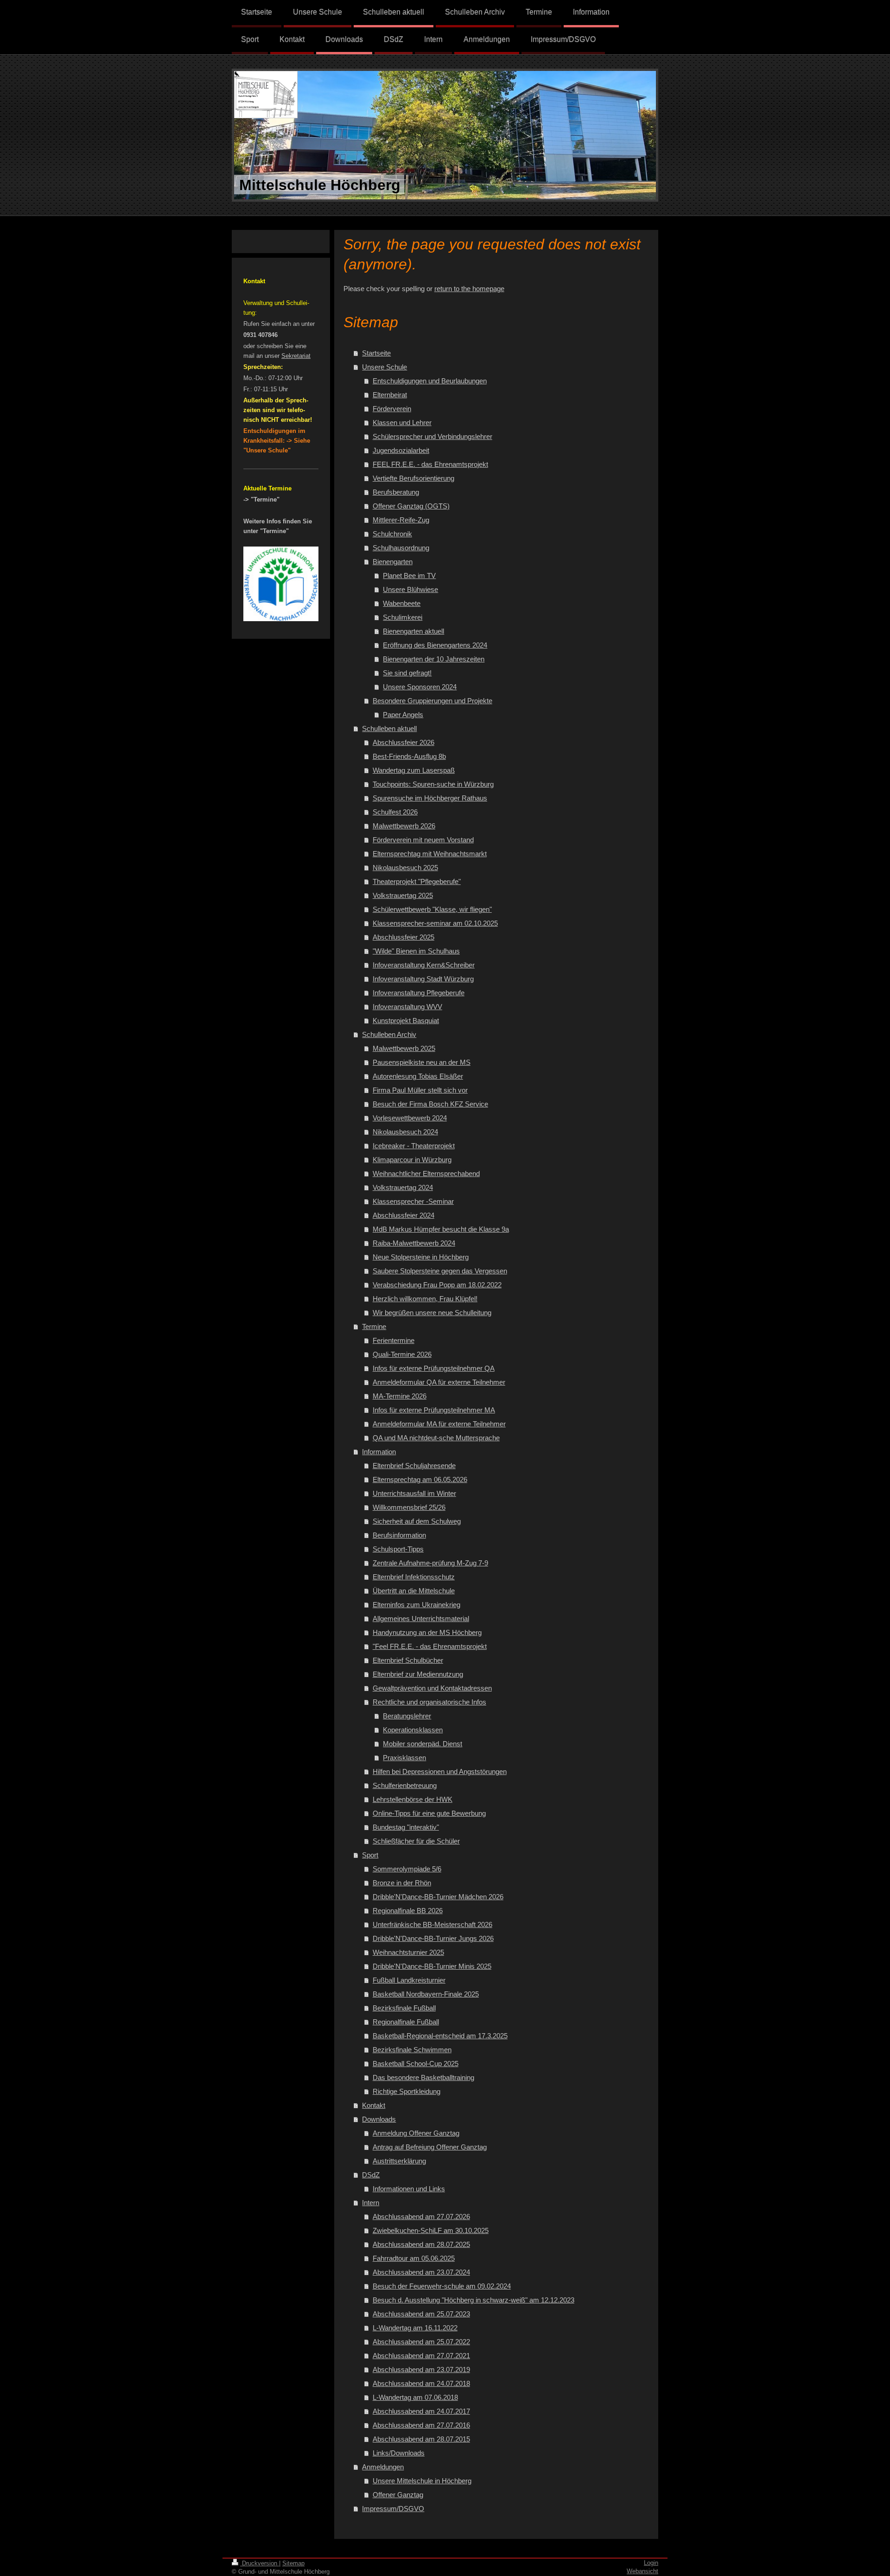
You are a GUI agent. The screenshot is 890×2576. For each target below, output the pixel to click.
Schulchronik (392, 534)
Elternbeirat (390, 395)
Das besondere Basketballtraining (423, 2077)
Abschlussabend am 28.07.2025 (421, 2244)
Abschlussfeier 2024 (404, 1215)
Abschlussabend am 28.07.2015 (421, 2439)
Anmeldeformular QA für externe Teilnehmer (439, 1382)
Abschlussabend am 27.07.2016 (421, 2425)
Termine (374, 1326)
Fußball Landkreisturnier (409, 1980)
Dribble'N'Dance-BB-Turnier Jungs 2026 (433, 1938)
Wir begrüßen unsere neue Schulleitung (432, 1313)
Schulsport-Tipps (398, 1549)
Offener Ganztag (398, 2495)
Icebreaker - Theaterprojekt (414, 1146)
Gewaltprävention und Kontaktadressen (432, 1688)
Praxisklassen (404, 1758)
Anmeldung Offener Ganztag (416, 2133)
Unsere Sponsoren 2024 (420, 687)
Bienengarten (393, 562)
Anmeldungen (383, 2467)
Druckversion (260, 2563)
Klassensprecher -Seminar (413, 1201)
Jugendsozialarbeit (401, 450)
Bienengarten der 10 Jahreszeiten (434, 659)
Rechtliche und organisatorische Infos (429, 1702)
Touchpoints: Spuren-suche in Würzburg (433, 784)
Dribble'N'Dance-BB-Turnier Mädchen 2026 (438, 1897)
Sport (370, 1855)
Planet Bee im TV (409, 576)
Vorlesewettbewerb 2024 (410, 1118)
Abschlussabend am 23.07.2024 (421, 2272)
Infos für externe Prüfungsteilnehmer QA (434, 1368)
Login (651, 2563)
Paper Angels (403, 715)
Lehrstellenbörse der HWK (413, 1799)
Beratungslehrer (407, 1716)
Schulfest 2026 (395, 812)
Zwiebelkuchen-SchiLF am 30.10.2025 (431, 2230)
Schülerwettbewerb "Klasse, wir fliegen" (432, 909)
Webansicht (642, 2571)
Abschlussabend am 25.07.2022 (421, 2342)
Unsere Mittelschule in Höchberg (422, 2481)
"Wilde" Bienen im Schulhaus (416, 951)
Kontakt (374, 2105)
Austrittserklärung (399, 2161)
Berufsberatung (396, 492)
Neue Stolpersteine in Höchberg (421, 1257)
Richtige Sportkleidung (407, 2091)
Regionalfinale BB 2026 (408, 1911)
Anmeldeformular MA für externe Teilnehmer (439, 1424)
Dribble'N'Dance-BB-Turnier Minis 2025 (432, 1966)
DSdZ (371, 2175)
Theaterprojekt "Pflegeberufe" (417, 881)
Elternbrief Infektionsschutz (414, 1577)
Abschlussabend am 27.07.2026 (421, 2217)
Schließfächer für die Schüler (416, 1841)
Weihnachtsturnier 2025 (408, 1952)
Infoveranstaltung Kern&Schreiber (424, 965)
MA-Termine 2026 (400, 1396)
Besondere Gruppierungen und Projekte (432, 701)
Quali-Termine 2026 (402, 1354)
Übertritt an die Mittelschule (414, 1591)
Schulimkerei (403, 617)
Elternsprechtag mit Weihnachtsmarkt (430, 854)
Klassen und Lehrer (402, 423)
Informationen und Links (409, 2189)
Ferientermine (394, 1340)
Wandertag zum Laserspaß (414, 770)
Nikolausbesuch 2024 (405, 1132)
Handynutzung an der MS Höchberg (427, 1632)
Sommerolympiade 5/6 (407, 1869)
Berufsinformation (399, 1535)
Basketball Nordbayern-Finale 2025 (426, 1994)
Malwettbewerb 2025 (404, 1048)
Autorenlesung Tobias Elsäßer (418, 1076)
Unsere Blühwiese (410, 589)
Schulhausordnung (401, 548)
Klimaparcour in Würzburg (412, 1160)
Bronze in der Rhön (402, 1883)
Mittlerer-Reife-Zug (401, 520)
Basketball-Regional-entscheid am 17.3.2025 (440, 2036)
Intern (371, 2203)
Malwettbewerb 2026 (404, 826)
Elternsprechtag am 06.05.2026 (420, 1479)
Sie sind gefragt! (407, 673)
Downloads (379, 2119)
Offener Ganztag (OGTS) (411, 506)
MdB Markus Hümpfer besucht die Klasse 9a (441, 1229)
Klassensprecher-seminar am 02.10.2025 (435, 923)
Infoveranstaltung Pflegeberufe (419, 993)
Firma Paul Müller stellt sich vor (420, 1090)
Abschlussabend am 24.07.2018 (421, 2383)
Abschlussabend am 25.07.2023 (421, 2314)
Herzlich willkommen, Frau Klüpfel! (425, 1299)
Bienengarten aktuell (413, 631)
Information (379, 1452)
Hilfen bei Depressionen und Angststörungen (440, 1771)
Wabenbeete (402, 603)
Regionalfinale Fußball (406, 2022)
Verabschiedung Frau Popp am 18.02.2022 (437, 1285)
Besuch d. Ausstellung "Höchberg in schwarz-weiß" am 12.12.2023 (474, 2300)
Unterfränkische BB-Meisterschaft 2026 (432, 1924)
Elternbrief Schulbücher (408, 1660)
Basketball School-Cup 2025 (416, 2064)
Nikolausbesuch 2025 (405, 868)
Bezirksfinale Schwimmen (412, 2050)
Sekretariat (296, 356)
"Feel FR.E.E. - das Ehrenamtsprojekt (430, 1646)
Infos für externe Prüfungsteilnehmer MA (434, 1410)
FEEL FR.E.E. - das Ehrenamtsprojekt (430, 464)
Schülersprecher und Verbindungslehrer (432, 436)
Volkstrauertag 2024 (403, 1187)
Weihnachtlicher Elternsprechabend (426, 1174)
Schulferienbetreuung (405, 1785)
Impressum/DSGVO (393, 2509)
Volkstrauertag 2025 (403, 895)
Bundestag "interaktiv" (406, 1827)
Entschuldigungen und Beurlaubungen (430, 381)
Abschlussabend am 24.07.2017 (421, 2411)
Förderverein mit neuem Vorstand (423, 840)
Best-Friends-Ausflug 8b (409, 756)
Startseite (376, 353)
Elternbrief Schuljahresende (414, 1466)
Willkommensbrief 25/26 (409, 1507)
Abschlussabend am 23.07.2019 (421, 2369)
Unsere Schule (385, 367)
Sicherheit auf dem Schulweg (417, 1521)
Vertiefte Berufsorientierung (413, 478)
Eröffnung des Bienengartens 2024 (435, 645)
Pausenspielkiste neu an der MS (422, 1062)
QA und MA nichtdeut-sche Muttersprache (436, 1438)
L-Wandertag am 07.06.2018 (415, 2397)
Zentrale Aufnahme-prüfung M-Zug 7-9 (430, 1563)
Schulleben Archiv (389, 1034)
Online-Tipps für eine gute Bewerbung (429, 1813)
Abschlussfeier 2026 (404, 742)
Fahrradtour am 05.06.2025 (414, 2258)
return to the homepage (469, 289)
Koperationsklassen (413, 1730)
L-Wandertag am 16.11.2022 (415, 2328)
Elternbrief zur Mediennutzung (418, 1674)
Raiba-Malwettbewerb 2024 (414, 1243)
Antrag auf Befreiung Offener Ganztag (430, 2147)
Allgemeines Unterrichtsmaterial (421, 1619)
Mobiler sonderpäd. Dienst (423, 1744)
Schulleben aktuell (389, 728)
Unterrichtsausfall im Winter (414, 1493)
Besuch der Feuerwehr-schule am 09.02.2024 (442, 2286)
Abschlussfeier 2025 (404, 937)
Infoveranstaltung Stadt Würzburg (423, 979)
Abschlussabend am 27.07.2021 (421, 2356)
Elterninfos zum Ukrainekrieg (416, 1605)
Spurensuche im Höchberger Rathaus (430, 798)
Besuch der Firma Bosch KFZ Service (430, 1104)
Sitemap (293, 2563)
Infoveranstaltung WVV (407, 1007)
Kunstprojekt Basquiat (406, 1021)
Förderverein (392, 409)
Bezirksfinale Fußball (404, 2008)
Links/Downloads (399, 2453)
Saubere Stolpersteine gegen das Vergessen (440, 1271)
